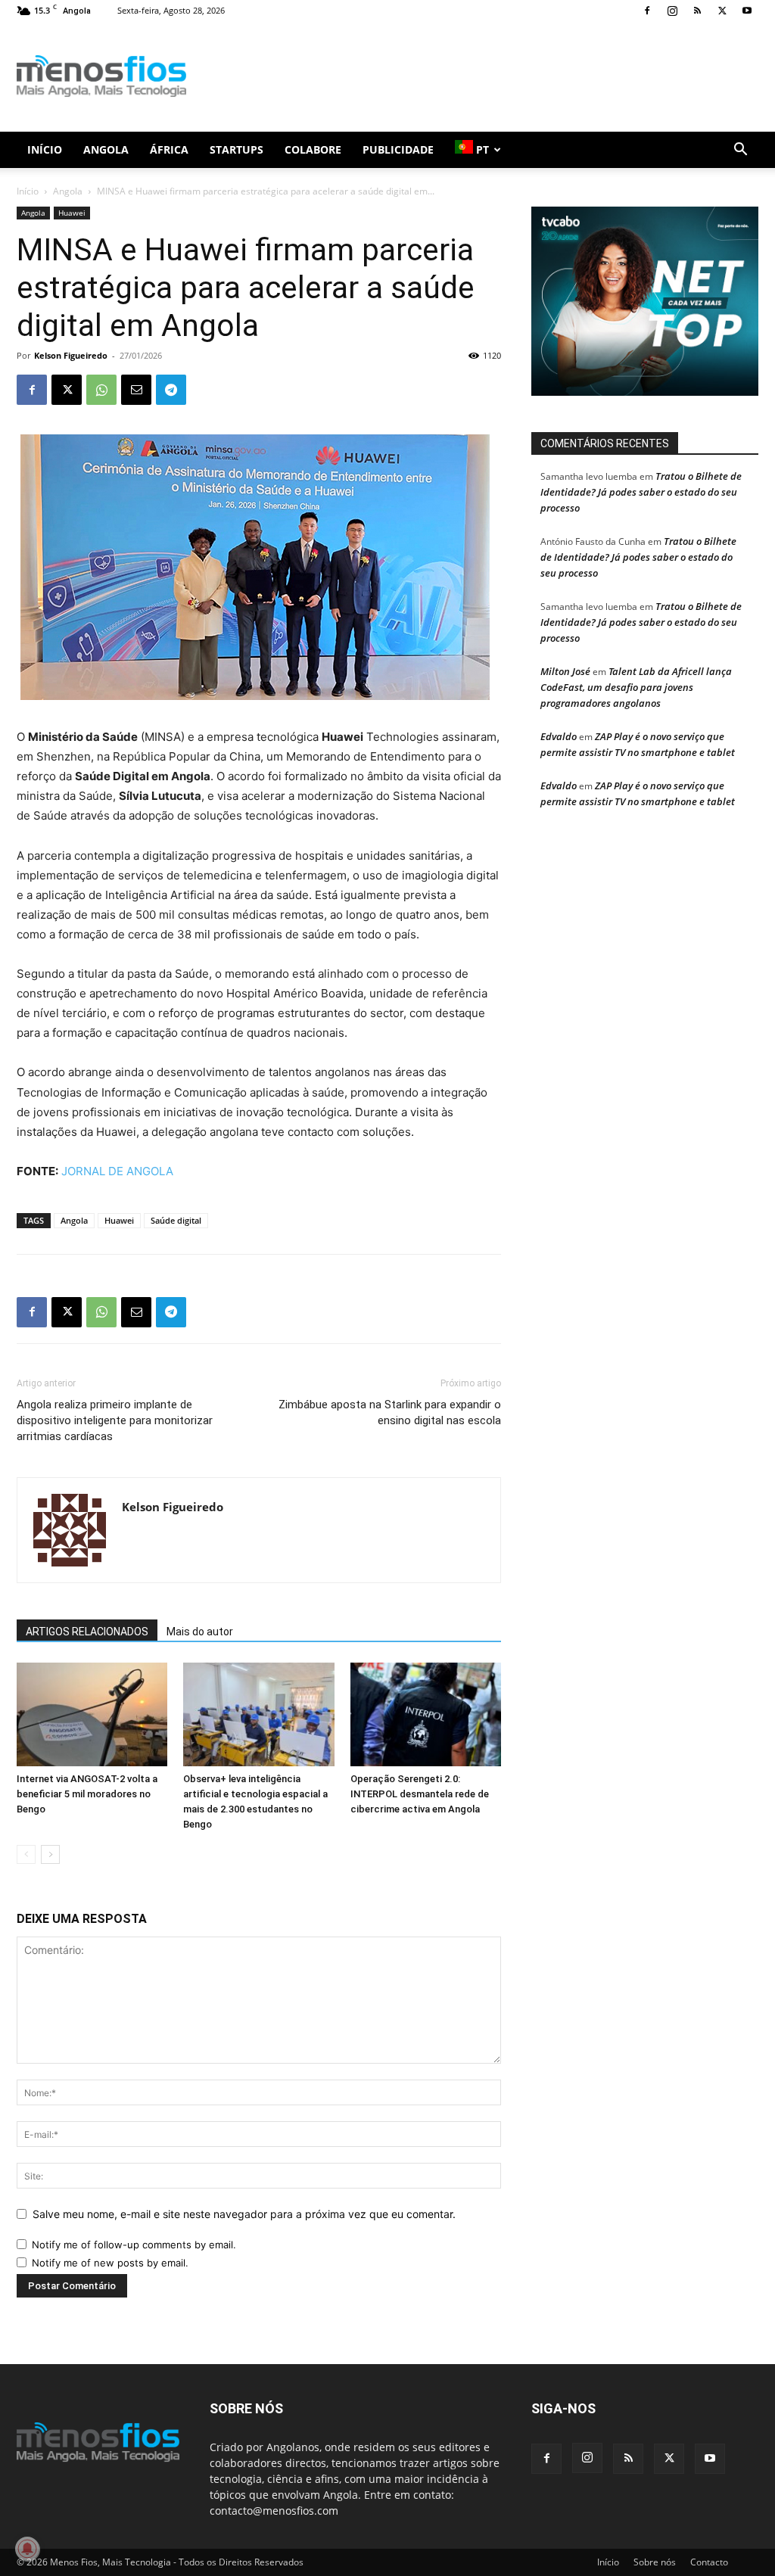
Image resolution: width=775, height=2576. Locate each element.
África (169, 149)
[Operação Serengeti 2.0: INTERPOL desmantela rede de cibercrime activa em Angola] (426, 1714)
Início (45, 149)
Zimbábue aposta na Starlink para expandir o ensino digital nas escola (390, 1412)
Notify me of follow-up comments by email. (134, 2245)
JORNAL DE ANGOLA (117, 1171)
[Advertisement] (483, 76)
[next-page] (50, 1854)
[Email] (136, 390)
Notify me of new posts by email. (110, 2263)
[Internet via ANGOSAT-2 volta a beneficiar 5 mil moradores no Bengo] (92, 1714)
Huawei (72, 213)
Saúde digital (176, 1220)
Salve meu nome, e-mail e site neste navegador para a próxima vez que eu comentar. (244, 2214)
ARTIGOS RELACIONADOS (87, 1632)
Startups (237, 149)
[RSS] (697, 11)
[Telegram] (171, 390)
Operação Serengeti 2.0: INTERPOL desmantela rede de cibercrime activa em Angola (420, 1794)
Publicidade (398, 149)
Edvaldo (559, 736)
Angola (106, 149)
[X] (722, 11)
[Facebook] (647, 11)
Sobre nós (655, 2562)
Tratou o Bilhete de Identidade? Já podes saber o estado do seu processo (641, 492)
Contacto (709, 2562)
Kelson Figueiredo (71, 355)
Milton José (565, 671)
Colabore (313, 149)
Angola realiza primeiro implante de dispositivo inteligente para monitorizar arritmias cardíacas (115, 1420)
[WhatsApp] (101, 390)
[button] (740, 151)
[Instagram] (672, 11)
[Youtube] (747, 11)
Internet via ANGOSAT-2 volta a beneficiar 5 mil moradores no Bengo (87, 1794)
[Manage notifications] (27, 2549)
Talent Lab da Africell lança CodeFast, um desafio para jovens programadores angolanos (636, 687)
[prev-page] (26, 1854)
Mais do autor (200, 1632)
